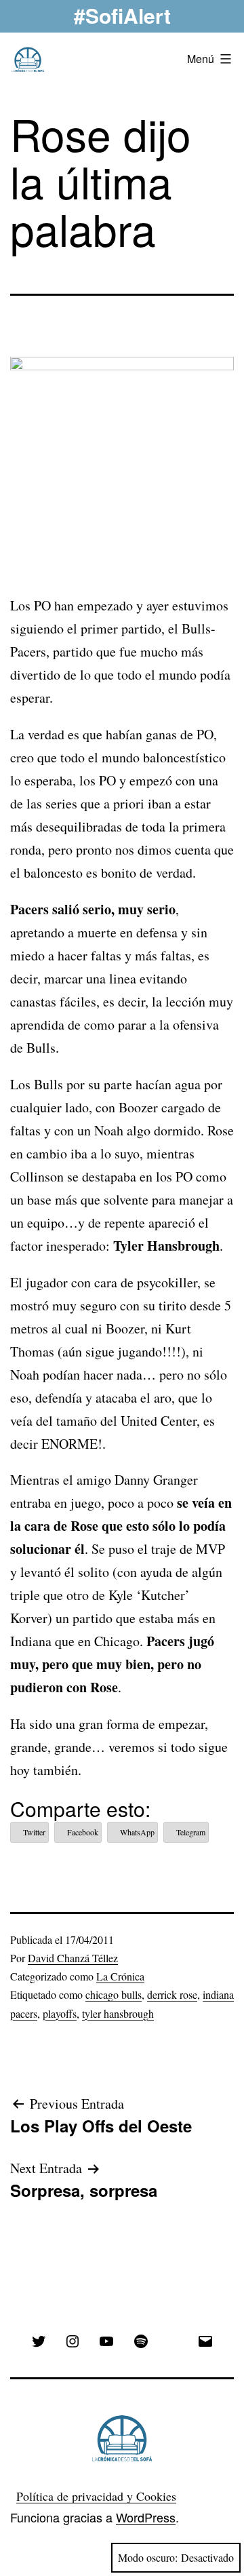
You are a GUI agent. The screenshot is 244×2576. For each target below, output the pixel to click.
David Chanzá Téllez (73, 1958)
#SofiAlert (122, 15)
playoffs (60, 2013)
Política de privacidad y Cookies (96, 2496)
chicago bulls (114, 1994)
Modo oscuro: (148, 2557)
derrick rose (172, 1994)
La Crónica (120, 1976)
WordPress (146, 2517)
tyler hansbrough (118, 2013)
